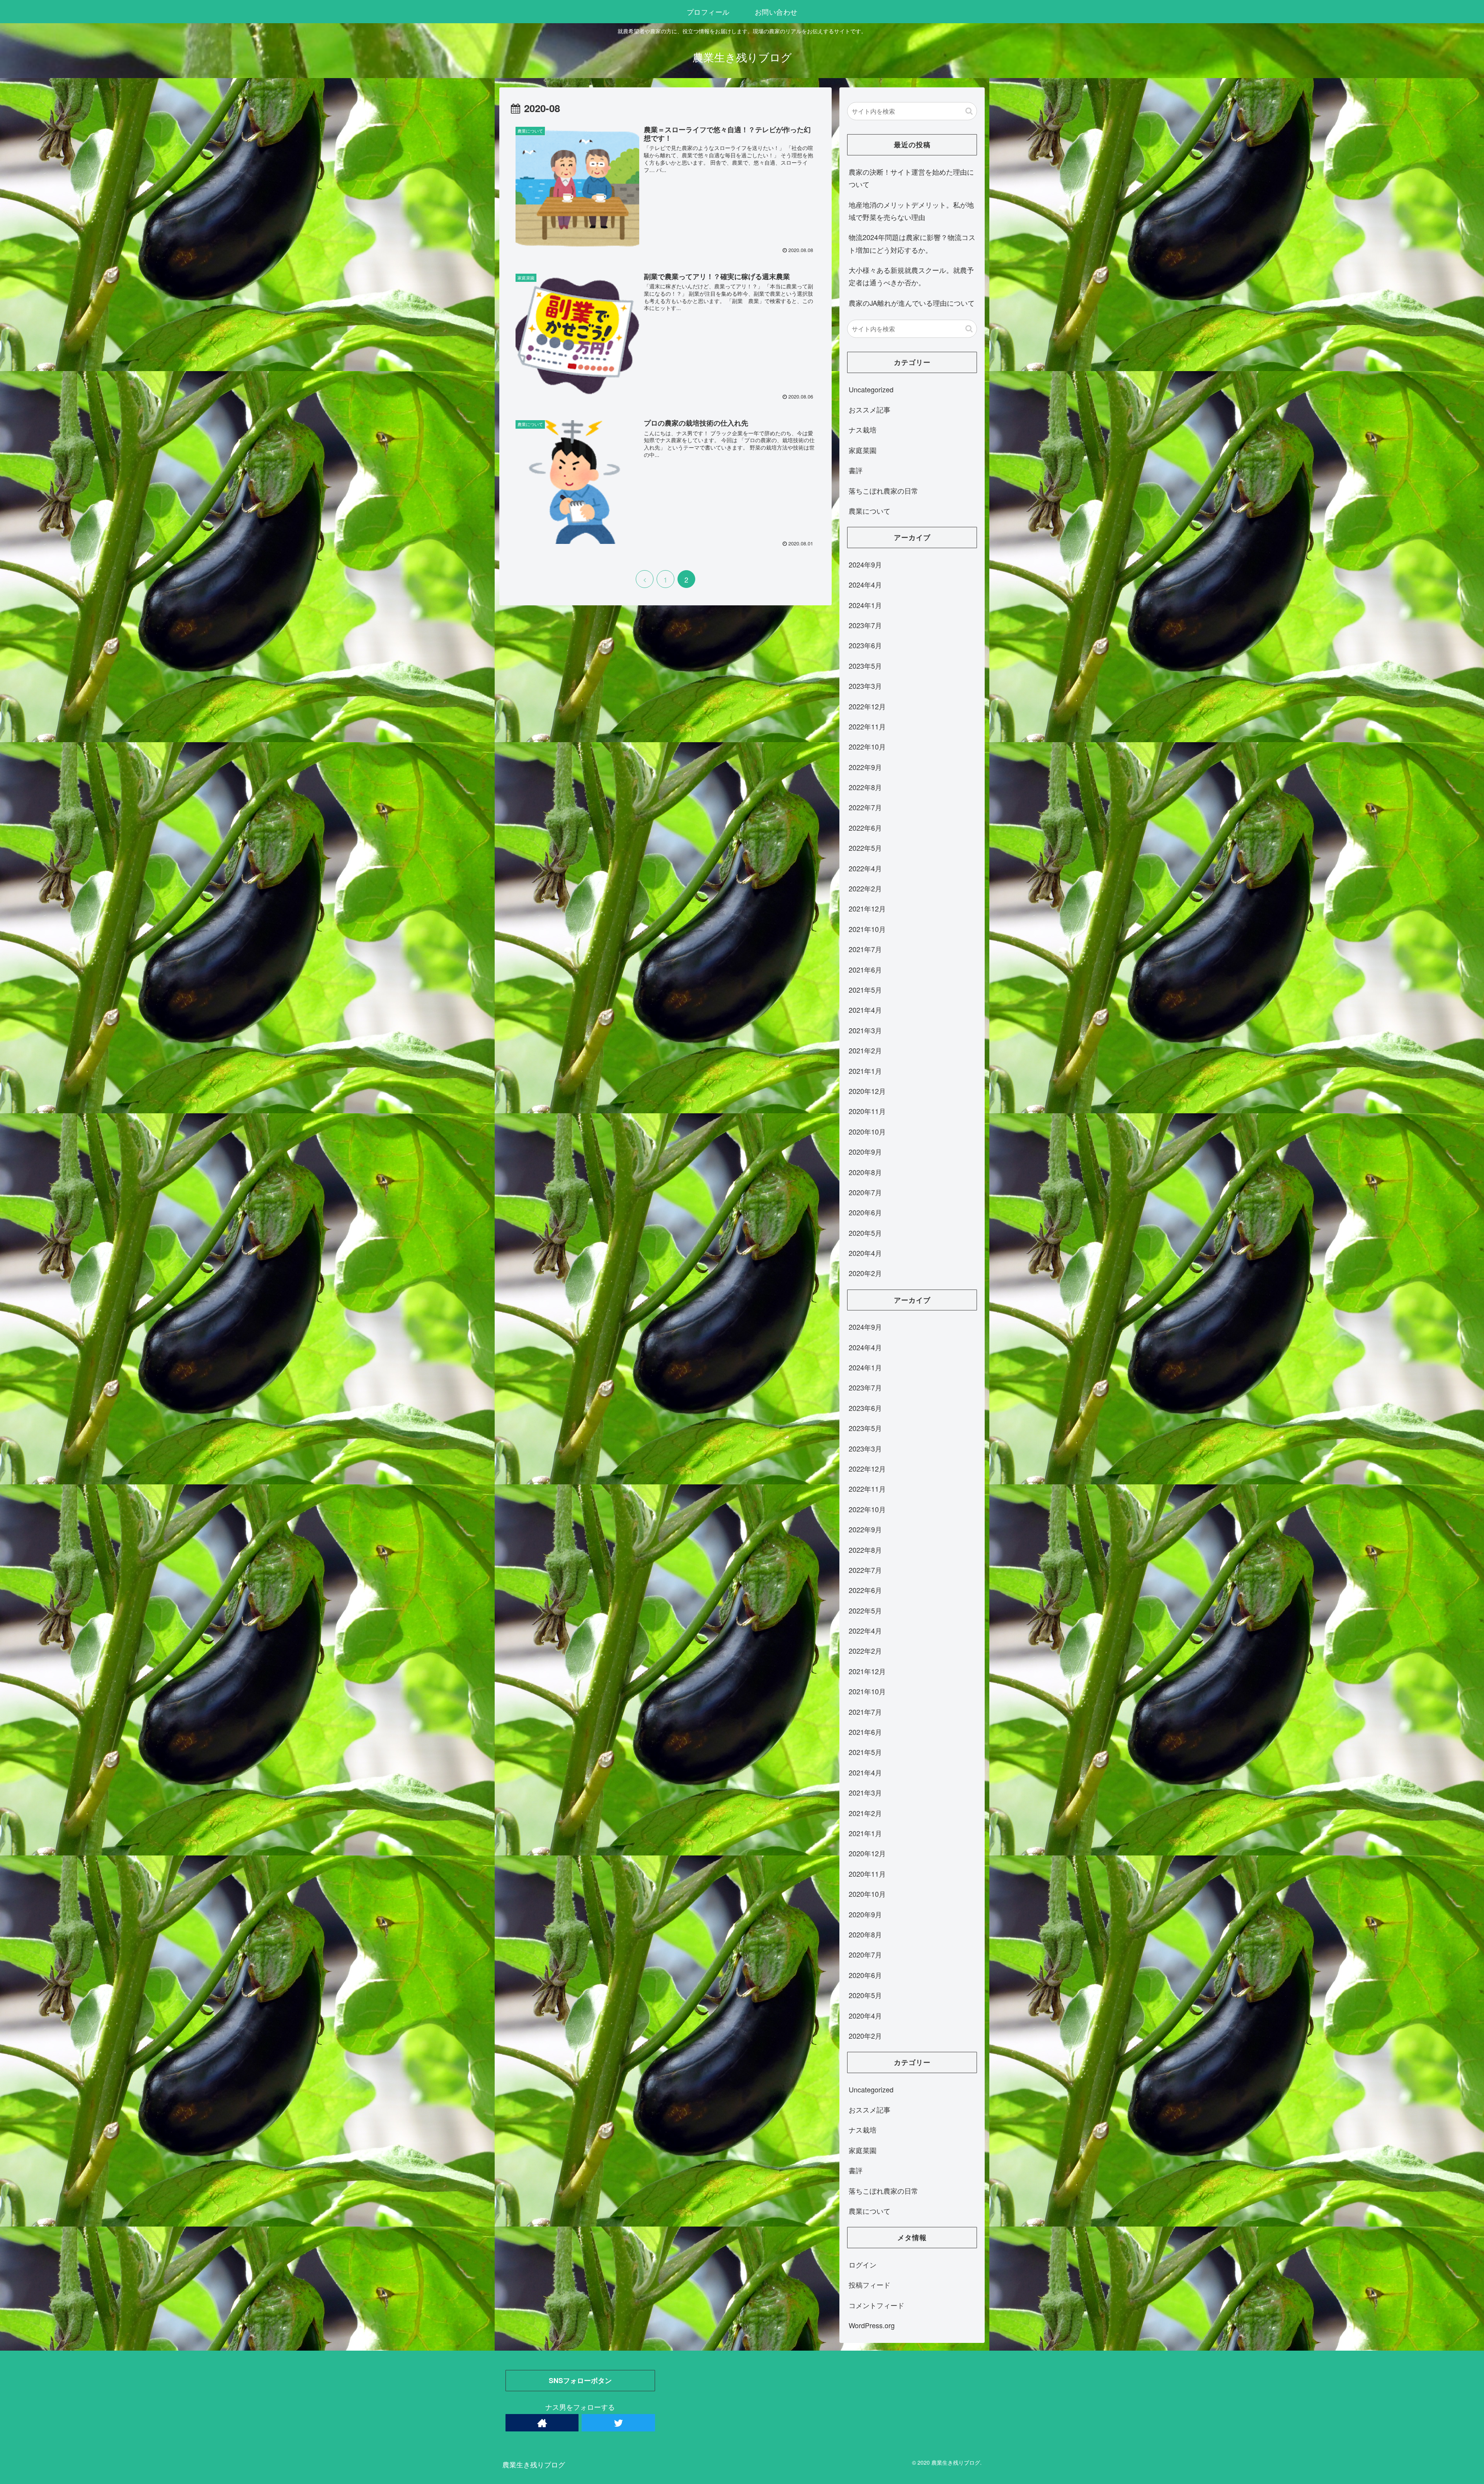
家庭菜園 (863, 450)
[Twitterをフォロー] (618, 2423)
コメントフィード (876, 2305)
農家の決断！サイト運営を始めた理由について (911, 178)
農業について (870, 511)
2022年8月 (865, 787)
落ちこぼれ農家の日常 (883, 491)
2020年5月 (865, 1233)
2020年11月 (867, 1111)
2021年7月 (865, 949)
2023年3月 (865, 686)
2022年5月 (865, 848)
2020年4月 (865, 1253)
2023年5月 (865, 666)
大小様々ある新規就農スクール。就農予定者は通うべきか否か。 (911, 276)
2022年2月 (865, 888)
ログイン (863, 2264)
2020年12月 (867, 1091)
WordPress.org (872, 2325)
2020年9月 (865, 1152)
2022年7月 (865, 807)
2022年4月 (865, 868)
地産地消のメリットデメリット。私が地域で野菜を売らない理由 (911, 211)
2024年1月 (865, 605)
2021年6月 (865, 969)
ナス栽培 (863, 429)
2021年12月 (867, 908)
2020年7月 (865, 1192)
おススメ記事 (870, 409)
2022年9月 (865, 767)
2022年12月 (867, 706)
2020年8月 (865, 1172)
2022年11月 (867, 726)
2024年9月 (865, 564)
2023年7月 (865, 625)
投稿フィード (870, 2285)
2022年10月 (867, 746)
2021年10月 (867, 929)
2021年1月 (865, 1071)
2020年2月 (865, 1273)
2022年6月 (865, 828)
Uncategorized (871, 389)
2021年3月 (865, 1030)
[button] (969, 111)
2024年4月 (865, 584)
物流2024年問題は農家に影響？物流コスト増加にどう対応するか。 (912, 243)
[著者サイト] (542, 2423)
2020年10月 (867, 1131)
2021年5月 (865, 990)
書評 (856, 470)
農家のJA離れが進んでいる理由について (912, 303)
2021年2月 (865, 1050)
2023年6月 (865, 645)
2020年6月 (865, 1212)
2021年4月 (865, 1010)
